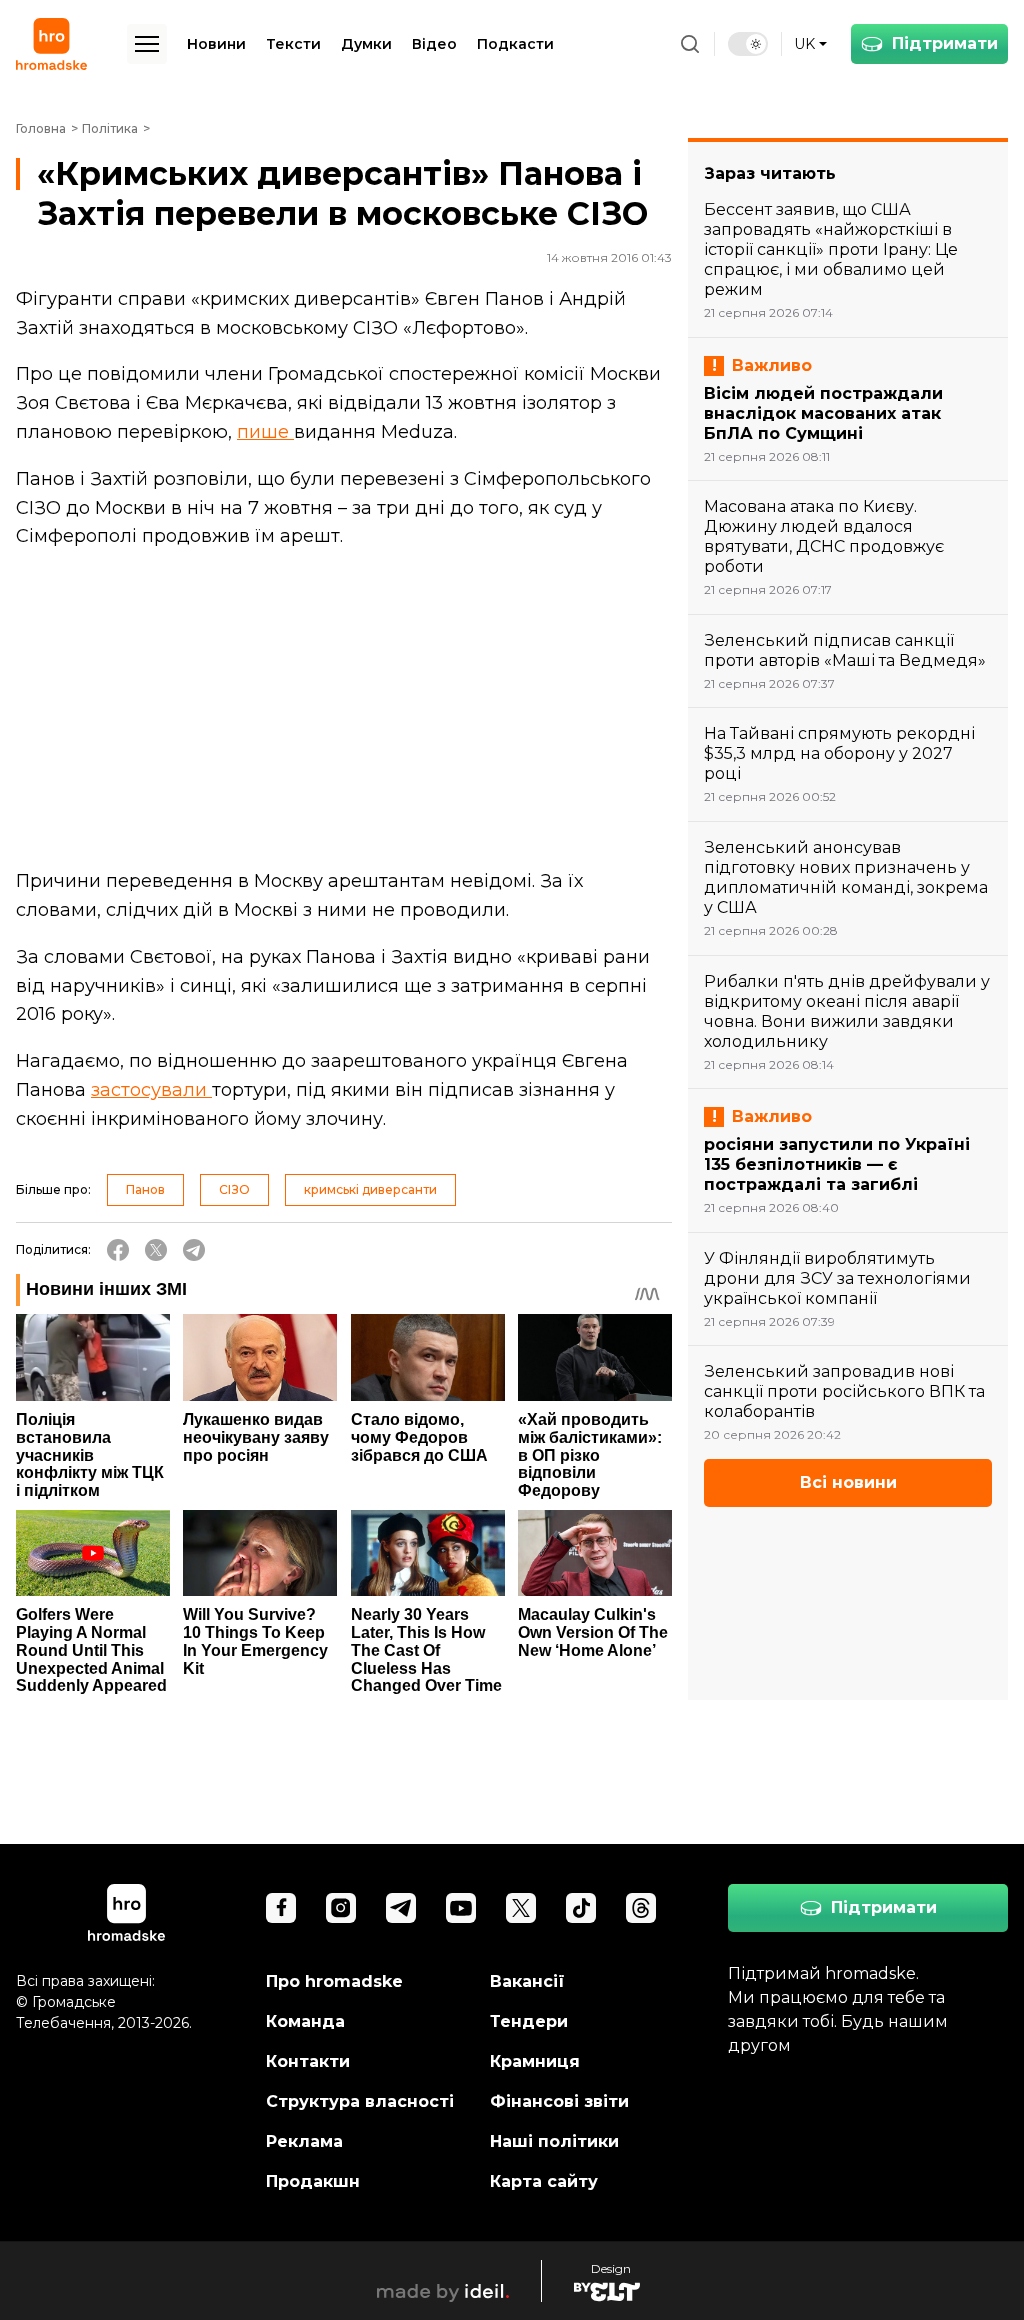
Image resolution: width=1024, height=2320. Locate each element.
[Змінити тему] (748, 44)
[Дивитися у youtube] (461, 1908)
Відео (434, 44)
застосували (151, 1090)
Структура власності (360, 2101)
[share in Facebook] (118, 1250)
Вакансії (527, 1981)
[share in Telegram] (194, 1250)
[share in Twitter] (156, 1250)
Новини (216, 44)
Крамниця (535, 2061)
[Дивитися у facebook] (281, 1908)
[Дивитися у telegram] (401, 1908)
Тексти (293, 44)
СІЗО (234, 1189)
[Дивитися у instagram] (341, 1908)
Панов (145, 1189)
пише (265, 432)
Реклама (304, 2141)
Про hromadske (334, 1981)
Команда (305, 2021)
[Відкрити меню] (147, 44)
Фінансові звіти (559, 2101)
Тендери (529, 2021)
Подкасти (515, 44)
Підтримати (945, 43)
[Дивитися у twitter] (521, 1908)
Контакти (308, 2061)
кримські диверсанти (370, 1189)
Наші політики (554, 2141)
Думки (366, 44)
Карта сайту (544, 2181)
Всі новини (848, 1482)
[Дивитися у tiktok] (581, 1908)
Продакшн (313, 2181)
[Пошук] (690, 44)
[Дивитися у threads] (641, 1908)
